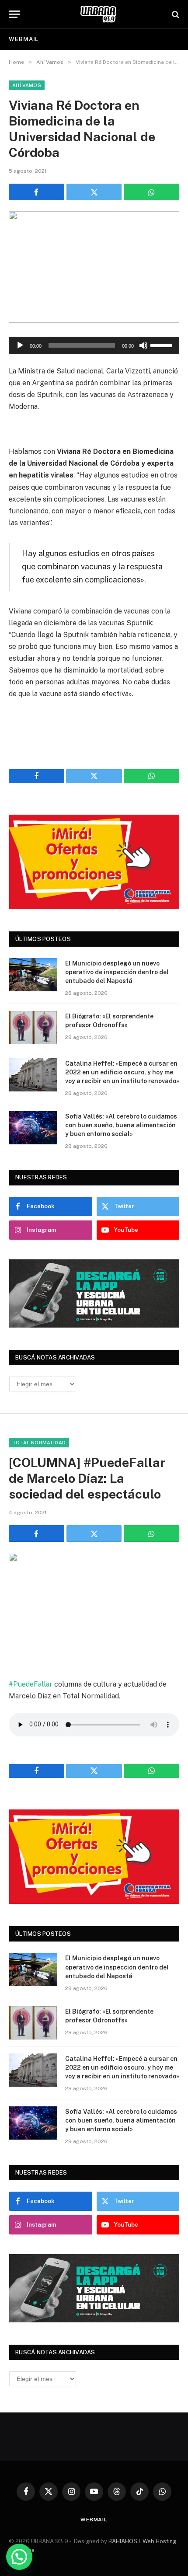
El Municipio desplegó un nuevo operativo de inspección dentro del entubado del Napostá (117, 972)
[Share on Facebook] (37, 192)
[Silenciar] (143, 345)
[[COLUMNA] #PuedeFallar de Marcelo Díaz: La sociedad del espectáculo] (94, 1609)
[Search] (175, 14)
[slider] (163, 345)
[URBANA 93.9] (98, 14)
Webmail (24, 39)
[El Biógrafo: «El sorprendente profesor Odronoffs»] (33, 1028)
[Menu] (14, 14)
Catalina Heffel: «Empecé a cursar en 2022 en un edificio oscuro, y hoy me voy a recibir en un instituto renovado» (122, 1072)
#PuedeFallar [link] (31, 1684)
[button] (19, 2557)
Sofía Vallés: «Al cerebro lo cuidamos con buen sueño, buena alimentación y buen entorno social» (121, 1125)
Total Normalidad (39, 1443)
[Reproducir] (20, 345)
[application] (94, 345)
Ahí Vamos (27, 85)
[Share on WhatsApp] (151, 192)
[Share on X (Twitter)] (94, 192)
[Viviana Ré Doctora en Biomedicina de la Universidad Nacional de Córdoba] (94, 267)
